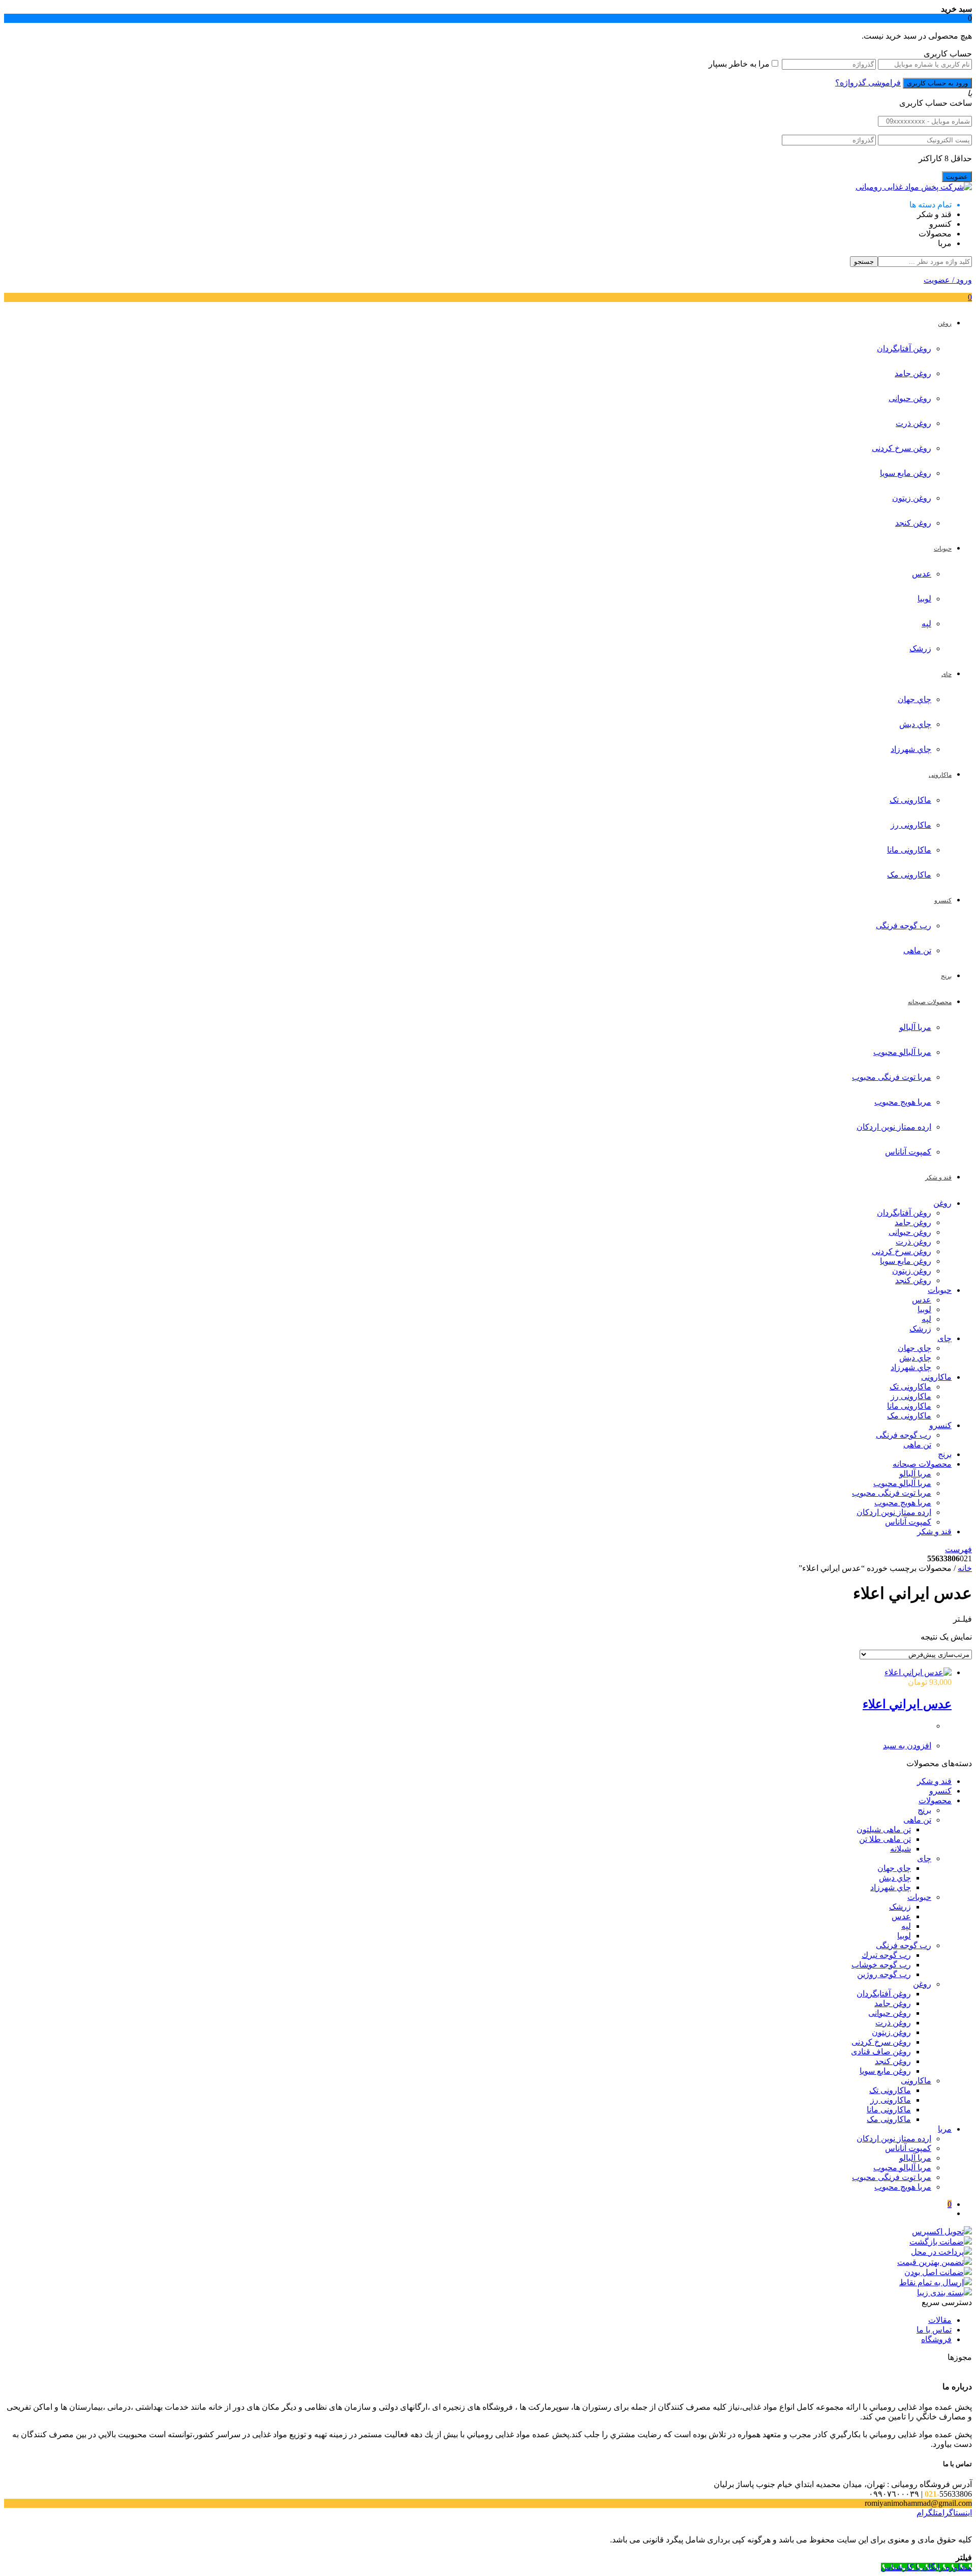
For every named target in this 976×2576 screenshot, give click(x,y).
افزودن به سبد (907, 1746)
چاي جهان (914, 699)
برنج (945, 1454)
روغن (942, 1203)
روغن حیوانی (910, 398)
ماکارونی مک (909, 875)
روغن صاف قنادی (881, 2052)
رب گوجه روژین (884, 1974)
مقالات (940, 2320)
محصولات (935, 1800)
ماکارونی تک (910, 800)
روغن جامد (913, 373)
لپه (926, 624)
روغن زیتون (912, 498)
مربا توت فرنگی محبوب (892, 1077)
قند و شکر (934, 1532)
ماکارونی (936, 1377)
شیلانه (901, 1849)
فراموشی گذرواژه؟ (868, 83)
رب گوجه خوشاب (881, 1965)
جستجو (864, 262)
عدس (922, 574)
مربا (945, 2129)
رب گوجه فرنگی (904, 926)
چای (944, 1338)
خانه (965, 1568)
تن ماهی (917, 950)
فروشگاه (936, 2339)
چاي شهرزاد (911, 749)
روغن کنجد (913, 523)
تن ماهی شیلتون (884, 1829)
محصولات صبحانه (922, 1464)
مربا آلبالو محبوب (902, 1052)
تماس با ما (934, 2330)
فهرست (958, 1549)
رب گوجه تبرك (886, 1955)
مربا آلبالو (915, 1027)
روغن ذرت (913, 423)
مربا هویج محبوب (903, 1102)
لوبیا (924, 599)
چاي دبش (915, 724)
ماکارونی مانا (909, 850)
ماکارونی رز (911, 825)
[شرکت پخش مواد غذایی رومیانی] (914, 187)
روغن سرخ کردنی (902, 448)
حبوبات (940, 1290)
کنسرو (940, 1425)
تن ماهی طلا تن (885, 1839)
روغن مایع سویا (906, 473)
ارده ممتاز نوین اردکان (894, 1127)
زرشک (920, 648)
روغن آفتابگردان (904, 348)
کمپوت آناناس (908, 1152)
